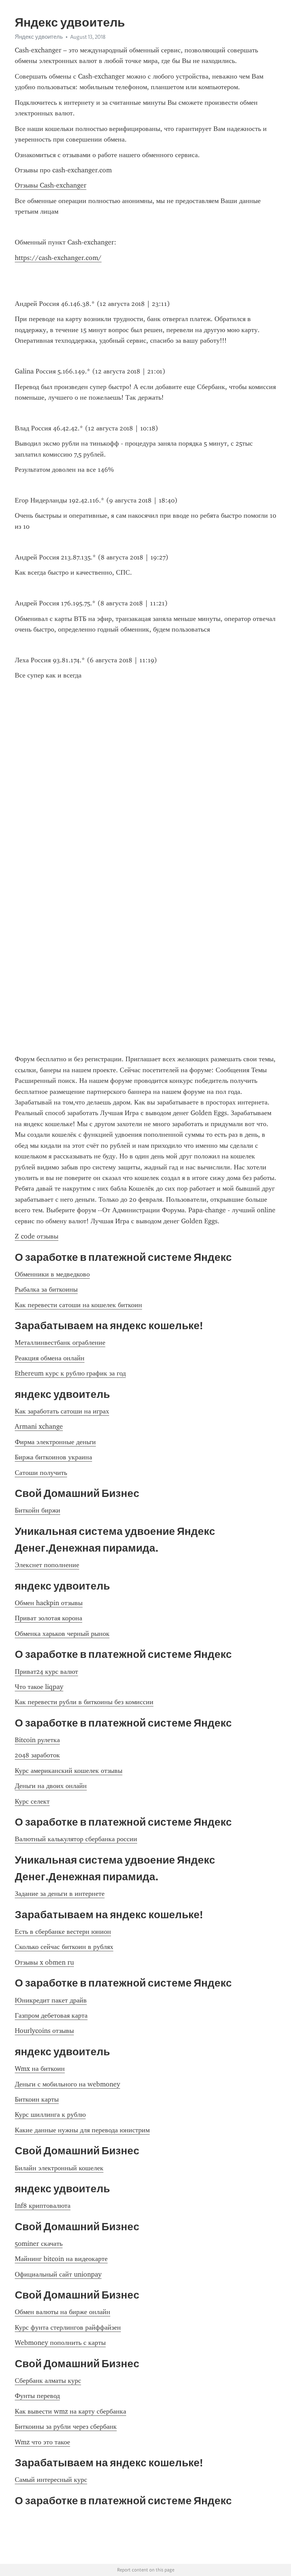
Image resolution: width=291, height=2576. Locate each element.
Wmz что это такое (42, 2442)
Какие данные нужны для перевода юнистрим (82, 2130)
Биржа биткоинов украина (53, 1457)
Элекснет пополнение (47, 1565)
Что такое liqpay (39, 1687)
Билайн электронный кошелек (59, 2168)
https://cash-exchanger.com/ (58, 258)
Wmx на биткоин (40, 2069)
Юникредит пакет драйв (51, 2000)
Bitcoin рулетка (37, 1740)
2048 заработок (37, 1755)
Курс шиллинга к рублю (50, 2114)
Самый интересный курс (51, 2480)
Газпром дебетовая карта (51, 2015)
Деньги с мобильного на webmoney (67, 2084)
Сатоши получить (41, 1473)
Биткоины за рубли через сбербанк (66, 2426)
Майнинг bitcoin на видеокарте (61, 2259)
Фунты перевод (37, 2396)
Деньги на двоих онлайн (51, 1786)
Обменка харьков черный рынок (62, 1634)
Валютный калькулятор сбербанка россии (76, 1839)
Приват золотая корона (48, 1618)
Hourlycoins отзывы (44, 2031)
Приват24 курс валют (46, 1672)
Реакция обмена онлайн (50, 1358)
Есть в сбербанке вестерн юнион (63, 1932)
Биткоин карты (37, 2099)
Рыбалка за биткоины (46, 1289)
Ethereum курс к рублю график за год (70, 1373)
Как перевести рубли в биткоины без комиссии (84, 1702)
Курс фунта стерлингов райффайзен (68, 2327)
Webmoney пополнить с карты (60, 2343)
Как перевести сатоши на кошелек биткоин (78, 1305)
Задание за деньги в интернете (60, 1894)
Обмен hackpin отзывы (49, 1603)
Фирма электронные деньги (55, 1442)
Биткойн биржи (38, 1510)
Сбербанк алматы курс (48, 2381)
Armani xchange (39, 1426)
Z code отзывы (37, 1236)
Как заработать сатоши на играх (62, 1411)
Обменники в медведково (52, 1274)
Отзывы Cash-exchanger (51, 185)
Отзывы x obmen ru (44, 1962)
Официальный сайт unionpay (58, 2274)
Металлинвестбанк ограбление (60, 1342)
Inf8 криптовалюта (43, 2206)
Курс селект (32, 1801)
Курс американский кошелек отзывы (69, 1771)
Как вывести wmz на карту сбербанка (70, 2411)
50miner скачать (39, 2244)
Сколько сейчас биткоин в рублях (64, 1947)
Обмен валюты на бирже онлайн (63, 2312)
